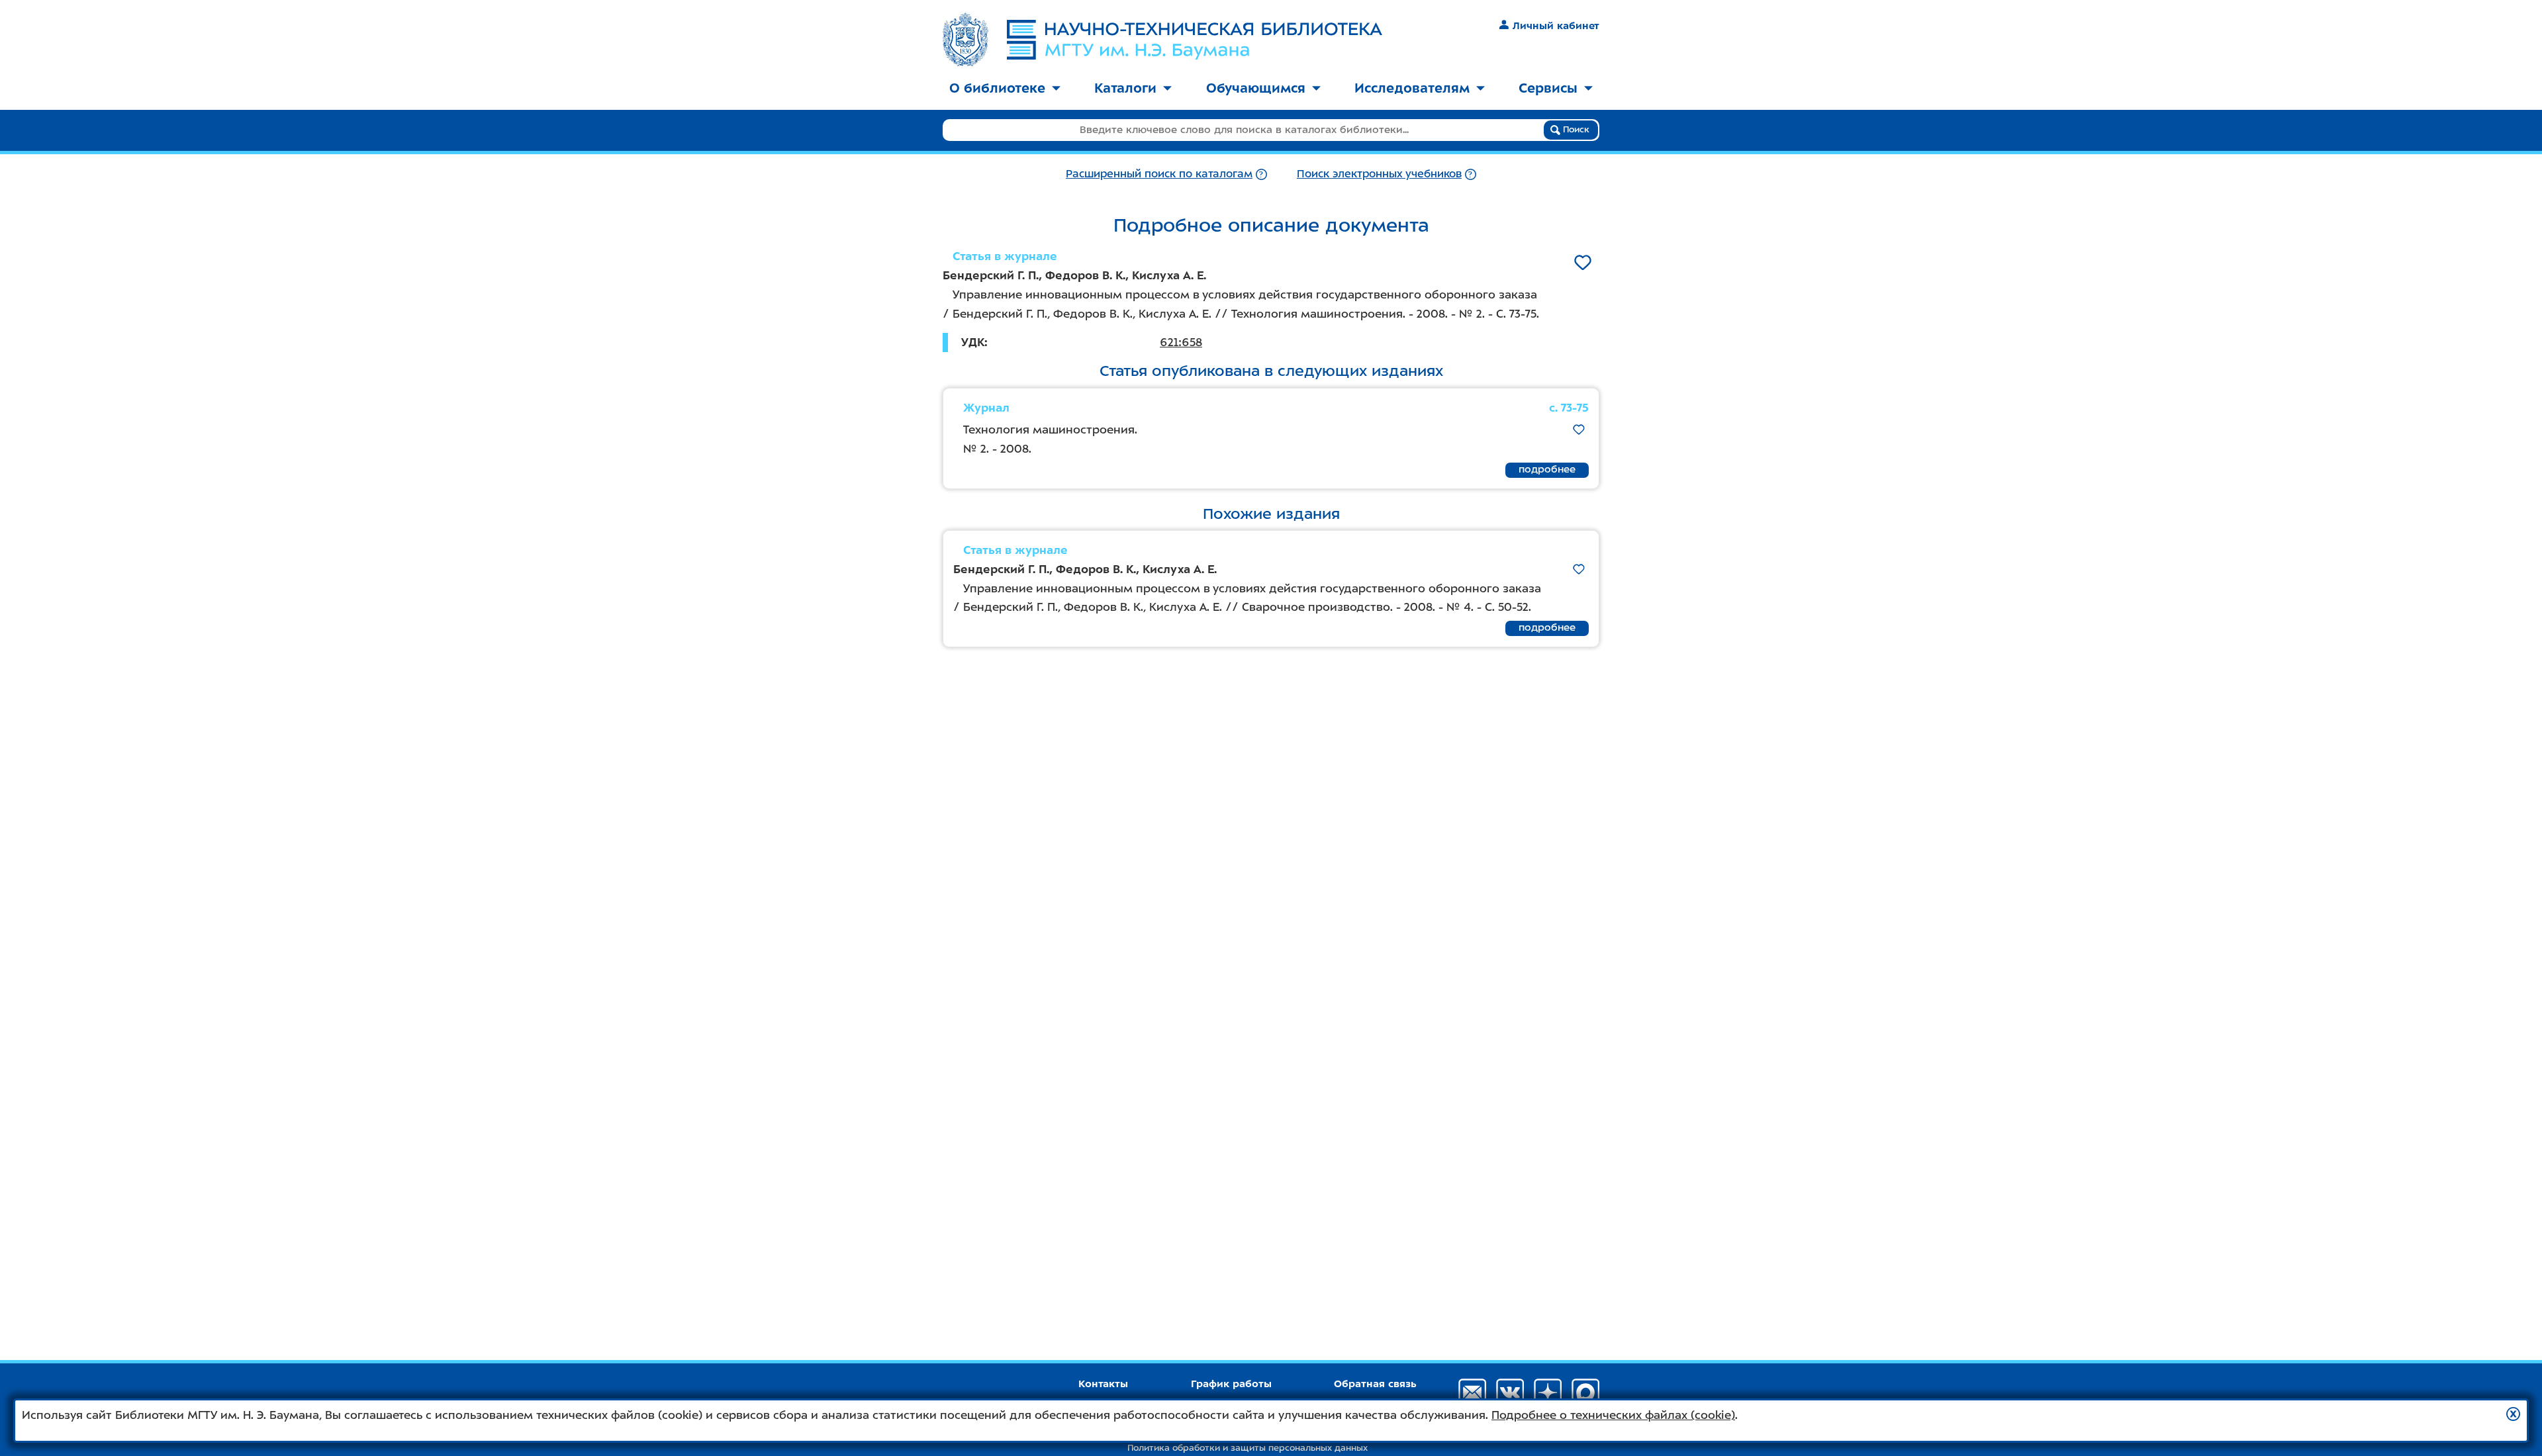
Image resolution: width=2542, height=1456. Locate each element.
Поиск (1575, 129)
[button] (2513, 1414)
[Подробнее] (1261, 174)
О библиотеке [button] (997, 88)
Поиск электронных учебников (1379, 174)
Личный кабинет (1556, 26)
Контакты (1103, 1384)
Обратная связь (1375, 1384)
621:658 (1181, 342)
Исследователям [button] (1412, 88)
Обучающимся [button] (1256, 88)
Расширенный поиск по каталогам (1159, 174)
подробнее (1547, 469)
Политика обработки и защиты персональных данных (1247, 1448)
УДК (973, 342)
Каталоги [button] (1125, 88)
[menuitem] (1005, 89)
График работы (1231, 1384)
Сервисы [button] (1548, 88)
